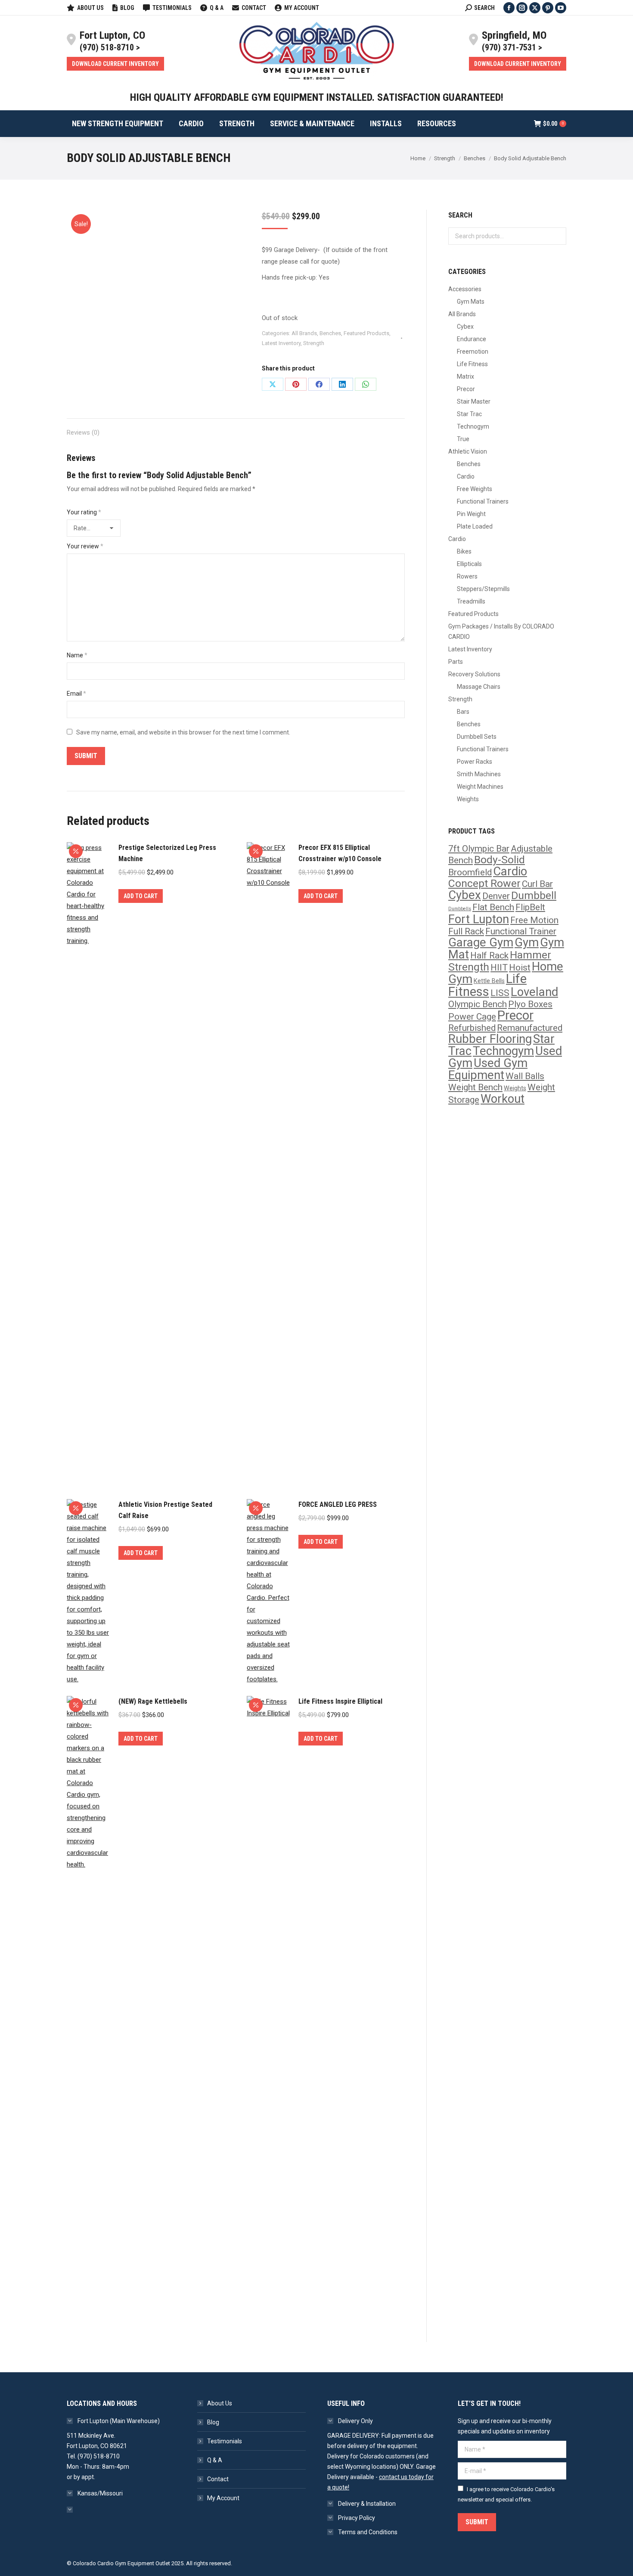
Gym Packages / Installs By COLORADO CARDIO (501, 632)
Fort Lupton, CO (112, 35)
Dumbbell (534, 895)
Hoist (520, 968)
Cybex (465, 327)
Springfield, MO (514, 35)
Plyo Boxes (530, 1004)
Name (77, 655)
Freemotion (473, 352)
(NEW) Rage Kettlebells (153, 1701)
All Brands (304, 333)
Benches (330, 333)
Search (557, 236)
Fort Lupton (479, 919)
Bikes (464, 551)
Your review (85, 546)
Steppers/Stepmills (483, 589)
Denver (496, 896)
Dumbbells (460, 909)
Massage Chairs (479, 687)
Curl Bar (537, 884)
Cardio (466, 476)
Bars (463, 712)
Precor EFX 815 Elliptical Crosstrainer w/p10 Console (340, 853)
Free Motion (534, 920)
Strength (314, 343)
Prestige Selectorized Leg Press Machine (167, 853)
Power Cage (472, 1017)
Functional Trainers (483, 501)
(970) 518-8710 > (110, 47)
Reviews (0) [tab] (83, 432)
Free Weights (475, 489)
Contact (218, 2479)
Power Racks (475, 762)
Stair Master (474, 401)
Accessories (465, 289)
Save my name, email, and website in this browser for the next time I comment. (183, 732)
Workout (503, 1099)
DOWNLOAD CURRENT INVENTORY (115, 64)
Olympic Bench (478, 1004)
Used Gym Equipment (488, 1069)
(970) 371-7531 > (512, 47)
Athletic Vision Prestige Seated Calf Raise (165, 1510)
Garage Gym (481, 943)
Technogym (473, 426)
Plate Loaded (475, 526)
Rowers (467, 576)
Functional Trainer (521, 931)
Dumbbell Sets (477, 737)
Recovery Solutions (474, 674)
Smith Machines (479, 774)
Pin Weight (471, 514)
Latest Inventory (281, 343)
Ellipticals (469, 564)
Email (76, 694)
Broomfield (470, 872)
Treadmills (471, 601)
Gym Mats (471, 302)
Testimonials (225, 2441)
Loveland (534, 992)
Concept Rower (484, 883)
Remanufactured (530, 1028)
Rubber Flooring (490, 1039)
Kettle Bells (489, 981)
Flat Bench (493, 907)
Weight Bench (475, 1087)
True (463, 439)
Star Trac (469, 414)
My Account (223, 2498)
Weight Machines (480, 787)
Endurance (472, 339)
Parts (456, 662)
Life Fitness (472, 364)
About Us (220, 2403)
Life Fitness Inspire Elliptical (340, 1701)
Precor (466, 389)
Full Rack (466, 931)
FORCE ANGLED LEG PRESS (338, 1504)
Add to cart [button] (141, 896)
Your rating (84, 512)
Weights (468, 799)
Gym (527, 943)
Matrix (465, 376)
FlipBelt (530, 907)
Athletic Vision (468, 451)
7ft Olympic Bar (479, 849)
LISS (500, 993)
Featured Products (366, 333)
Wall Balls (525, 1076)
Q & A (215, 2460)
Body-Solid (500, 860)
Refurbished (472, 1028)
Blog (213, 2422)
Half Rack (489, 955)
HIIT (499, 968)
